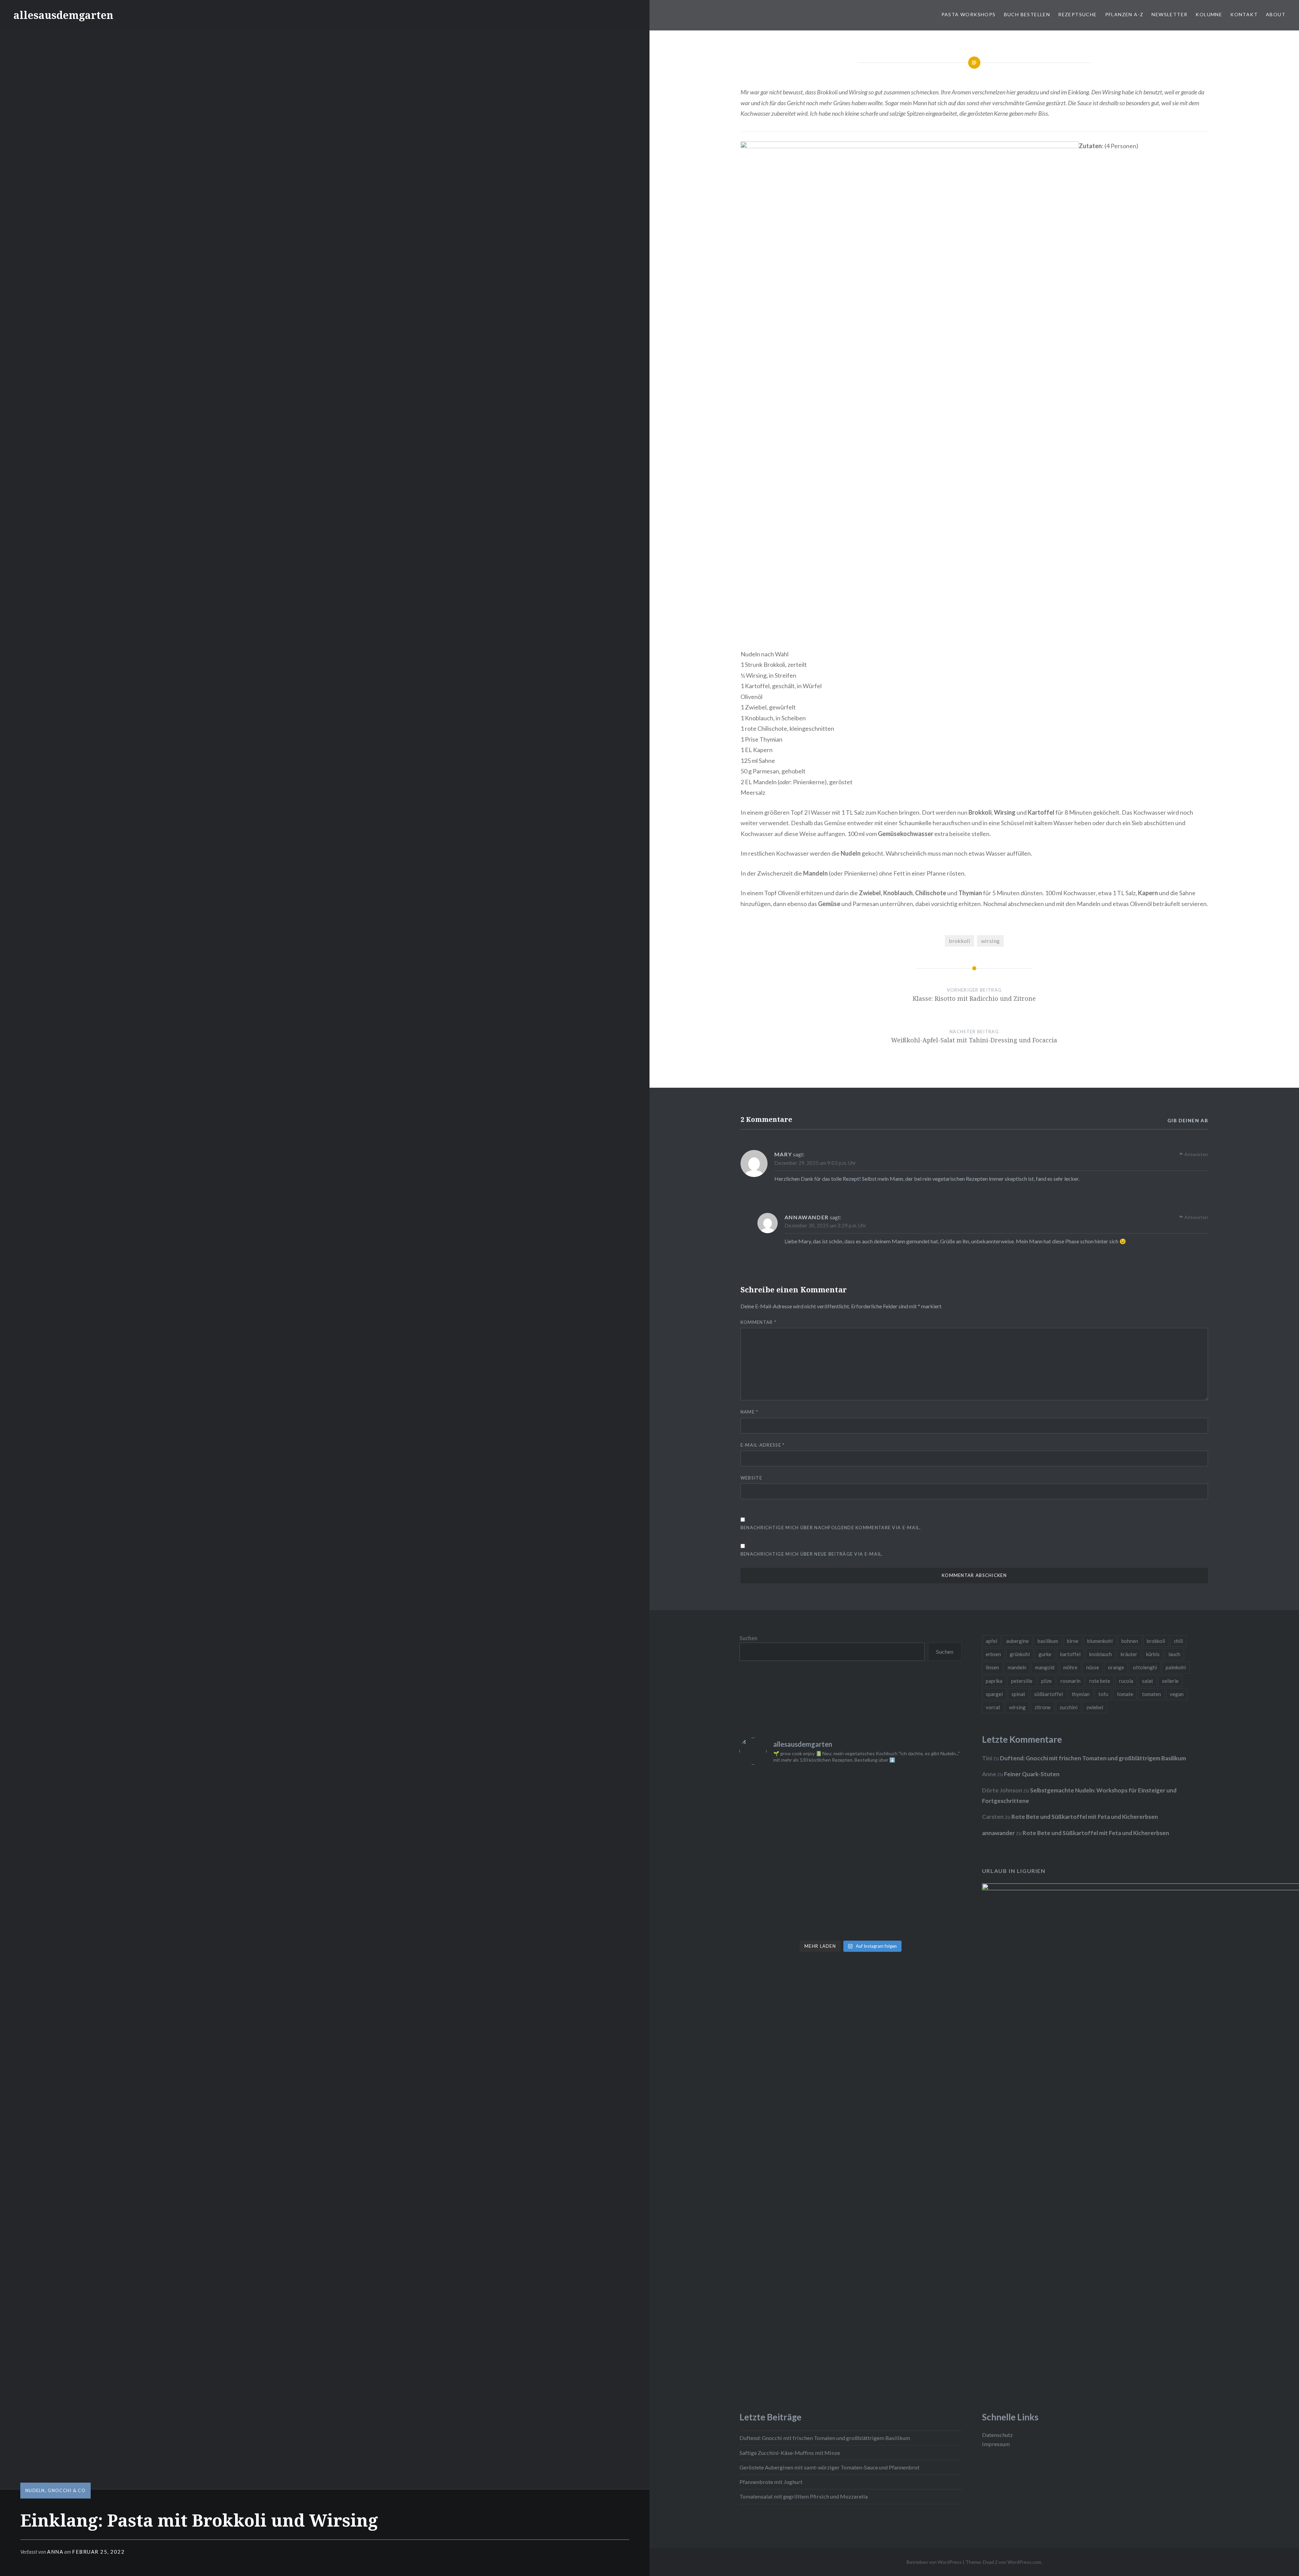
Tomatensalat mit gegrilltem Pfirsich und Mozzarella (804, 2496)
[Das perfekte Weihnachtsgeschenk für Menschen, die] (766, 1821)
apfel (992, 1641)
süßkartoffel (1049, 1694)
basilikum (1048, 1641)
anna (55, 2552)
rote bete (1100, 1681)
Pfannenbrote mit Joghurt (771, 2482)
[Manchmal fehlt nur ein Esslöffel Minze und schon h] (766, 1887)
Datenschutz (997, 2435)
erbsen (993, 1654)
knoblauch (1101, 1654)
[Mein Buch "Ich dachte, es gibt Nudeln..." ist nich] (935, 1920)
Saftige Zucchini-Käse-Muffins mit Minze (790, 2453)
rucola (1126, 1681)
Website (751, 1478)
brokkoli (960, 941)
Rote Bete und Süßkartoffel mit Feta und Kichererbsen (1085, 1817)
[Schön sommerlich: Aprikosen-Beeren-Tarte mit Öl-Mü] (766, 1854)
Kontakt (1244, 14)
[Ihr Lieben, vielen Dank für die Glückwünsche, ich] (935, 1887)
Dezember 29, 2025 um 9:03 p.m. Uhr (815, 1163)
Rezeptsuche (1077, 14)
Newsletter (1169, 14)
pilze (1046, 1681)
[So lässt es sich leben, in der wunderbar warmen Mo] (879, 1788)
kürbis (1153, 1654)
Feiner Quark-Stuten (1032, 1774)
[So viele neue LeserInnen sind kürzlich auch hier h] (935, 1821)
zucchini (1068, 1707)
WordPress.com (1024, 2562)
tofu (1103, 1694)
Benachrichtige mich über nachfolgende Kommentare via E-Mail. (831, 1528)
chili (1178, 1641)
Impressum (996, 2444)
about (1276, 14)
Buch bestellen (1027, 14)
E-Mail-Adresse (763, 1445)
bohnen (1130, 1641)
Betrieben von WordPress (934, 2562)
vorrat (993, 1707)
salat (1148, 1681)
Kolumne (1209, 14)
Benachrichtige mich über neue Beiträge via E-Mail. (812, 1554)
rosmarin (1070, 1681)
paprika (994, 1681)
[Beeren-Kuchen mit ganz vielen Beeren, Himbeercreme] (766, 1788)
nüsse (1093, 1667)
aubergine (1017, 1641)
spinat (1018, 1694)
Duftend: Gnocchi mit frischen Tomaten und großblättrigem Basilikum (1093, 1758)
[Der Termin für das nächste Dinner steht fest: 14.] (879, 1821)
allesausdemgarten (63, 15)
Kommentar (758, 1322)
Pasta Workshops (969, 14)
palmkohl (1176, 1667)
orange (1116, 1667)
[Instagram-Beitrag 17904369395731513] (823, 1854)
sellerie (1170, 1681)
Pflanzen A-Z (1124, 14)
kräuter (1129, 1654)
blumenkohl (1100, 1641)
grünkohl (1020, 1654)
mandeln (1017, 1667)
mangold (1045, 1667)
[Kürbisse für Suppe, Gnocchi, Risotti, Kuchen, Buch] (823, 1821)
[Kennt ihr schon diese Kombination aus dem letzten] (879, 1920)
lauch (1174, 1654)
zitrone (1043, 1707)
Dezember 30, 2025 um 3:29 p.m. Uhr (825, 1225)
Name (749, 1412)
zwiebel (1095, 1707)
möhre (1070, 1667)
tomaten (1152, 1694)
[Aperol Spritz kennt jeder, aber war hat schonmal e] (879, 1854)
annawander (807, 1217)
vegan (1177, 1694)
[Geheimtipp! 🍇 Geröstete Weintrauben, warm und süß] (935, 1854)
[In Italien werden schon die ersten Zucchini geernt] (935, 1788)
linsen (992, 1667)
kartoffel (1070, 1654)
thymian (1081, 1694)
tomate (1125, 1694)
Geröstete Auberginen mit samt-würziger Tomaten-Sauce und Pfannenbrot (829, 2467)
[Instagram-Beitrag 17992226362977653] (823, 1887)
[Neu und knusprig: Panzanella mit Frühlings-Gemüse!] (823, 1920)
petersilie (1022, 1681)
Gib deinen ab (1188, 1120)
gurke (1045, 1654)
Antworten (1196, 1154)
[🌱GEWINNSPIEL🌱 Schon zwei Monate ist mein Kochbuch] (879, 1887)
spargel (994, 1694)
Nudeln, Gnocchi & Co (55, 2490)
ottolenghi (1145, 1667)
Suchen (748, 1638)
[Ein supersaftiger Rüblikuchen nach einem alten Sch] (766, 1920)
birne (1073, 1641)
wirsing (990, 941)
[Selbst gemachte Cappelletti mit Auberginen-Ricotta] (823, 1788)
